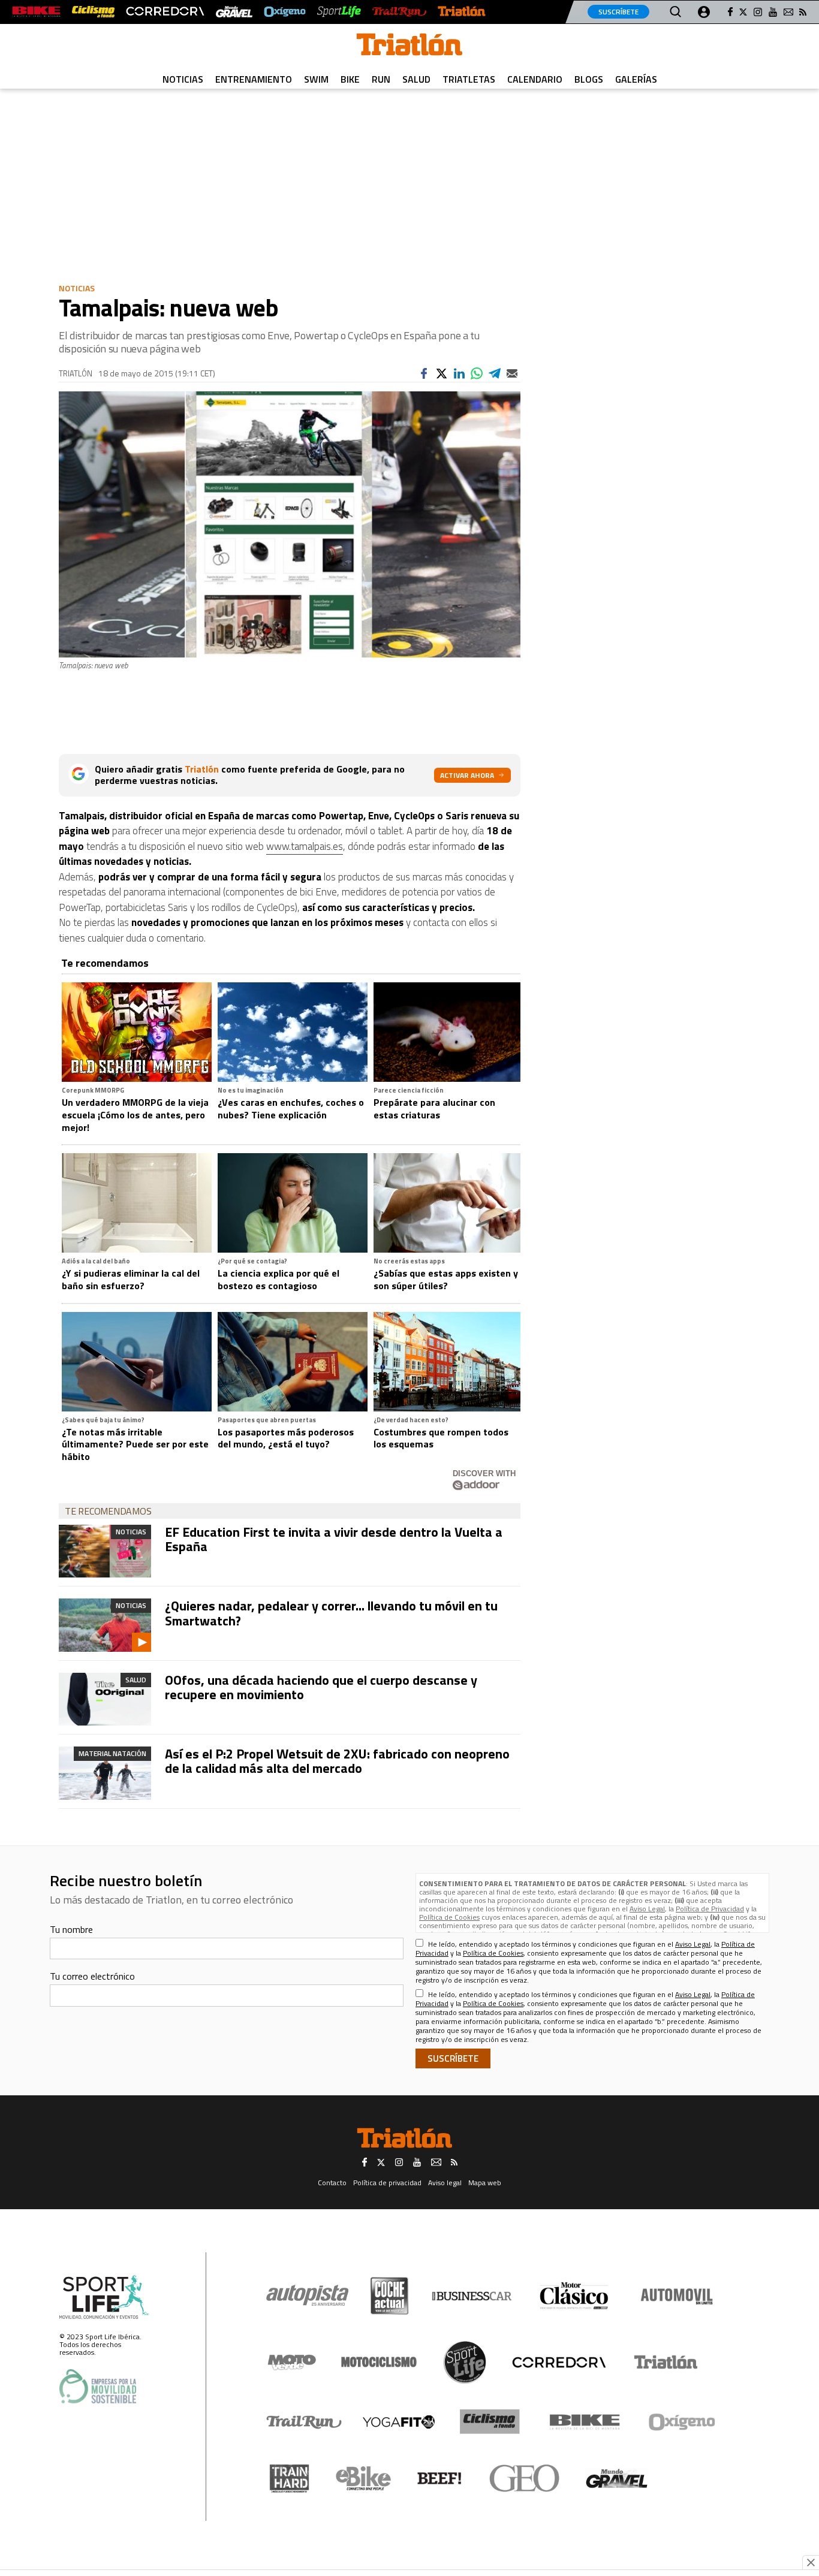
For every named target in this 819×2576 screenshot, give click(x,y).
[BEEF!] (440, 2479)
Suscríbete (618, 12)
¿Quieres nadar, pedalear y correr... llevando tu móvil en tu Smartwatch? (331, 1613)
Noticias (183, 79)
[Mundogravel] (617, 2478)
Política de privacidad (387, 2183)
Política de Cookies (449, 1917)
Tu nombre (71, 1929)
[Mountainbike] (36, 12)
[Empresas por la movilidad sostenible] (98, 2386)
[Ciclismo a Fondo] (490, 2422)
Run (381, 79)
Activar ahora (467, 775)
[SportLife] (339, 12)
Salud (416, 79)
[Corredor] (559, 2362)
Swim (316, 79)
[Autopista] (307, 2296)
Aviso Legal (647, 1909)
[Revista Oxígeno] (285, 12)
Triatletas (469, 79)
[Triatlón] (462, 12)
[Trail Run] (399, 12)
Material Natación (112, 1753)
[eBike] (364, 2478)
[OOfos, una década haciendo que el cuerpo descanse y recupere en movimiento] (105, 1699)
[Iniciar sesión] (704, 12)
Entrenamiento (254, 79)
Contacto (332, 2183)
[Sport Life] (465, 2362)
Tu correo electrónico (92, 1976)
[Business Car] (472, 2296)
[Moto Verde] (292, 2362)
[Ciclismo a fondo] (93, 12)
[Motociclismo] (379, 2362)
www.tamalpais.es (305, 846)
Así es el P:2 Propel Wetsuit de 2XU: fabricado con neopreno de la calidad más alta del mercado (337, 1761)
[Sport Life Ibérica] (104, 2297)
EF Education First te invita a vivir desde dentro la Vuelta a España (334, 1539)
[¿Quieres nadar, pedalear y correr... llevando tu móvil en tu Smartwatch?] (105, 1625)
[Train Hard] (289, 2479)
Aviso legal (445, 2183)
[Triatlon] (409, 47)
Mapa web (485, 2183)
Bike (350, 79)
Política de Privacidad (710, 1909)
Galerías (636, 79)
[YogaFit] (399, 2422)
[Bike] (585, 2422)
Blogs (589, 79)
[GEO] (525, 2478)
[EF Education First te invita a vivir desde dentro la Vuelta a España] (105, 1551)
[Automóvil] (677, 2296)
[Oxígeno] (684, 2422)
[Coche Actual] (389, 2296)
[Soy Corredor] (165, 12)
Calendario (535, 79)
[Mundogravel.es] (234, 12)
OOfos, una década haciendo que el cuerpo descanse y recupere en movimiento (321, 1687)
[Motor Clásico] (574, 2296)
